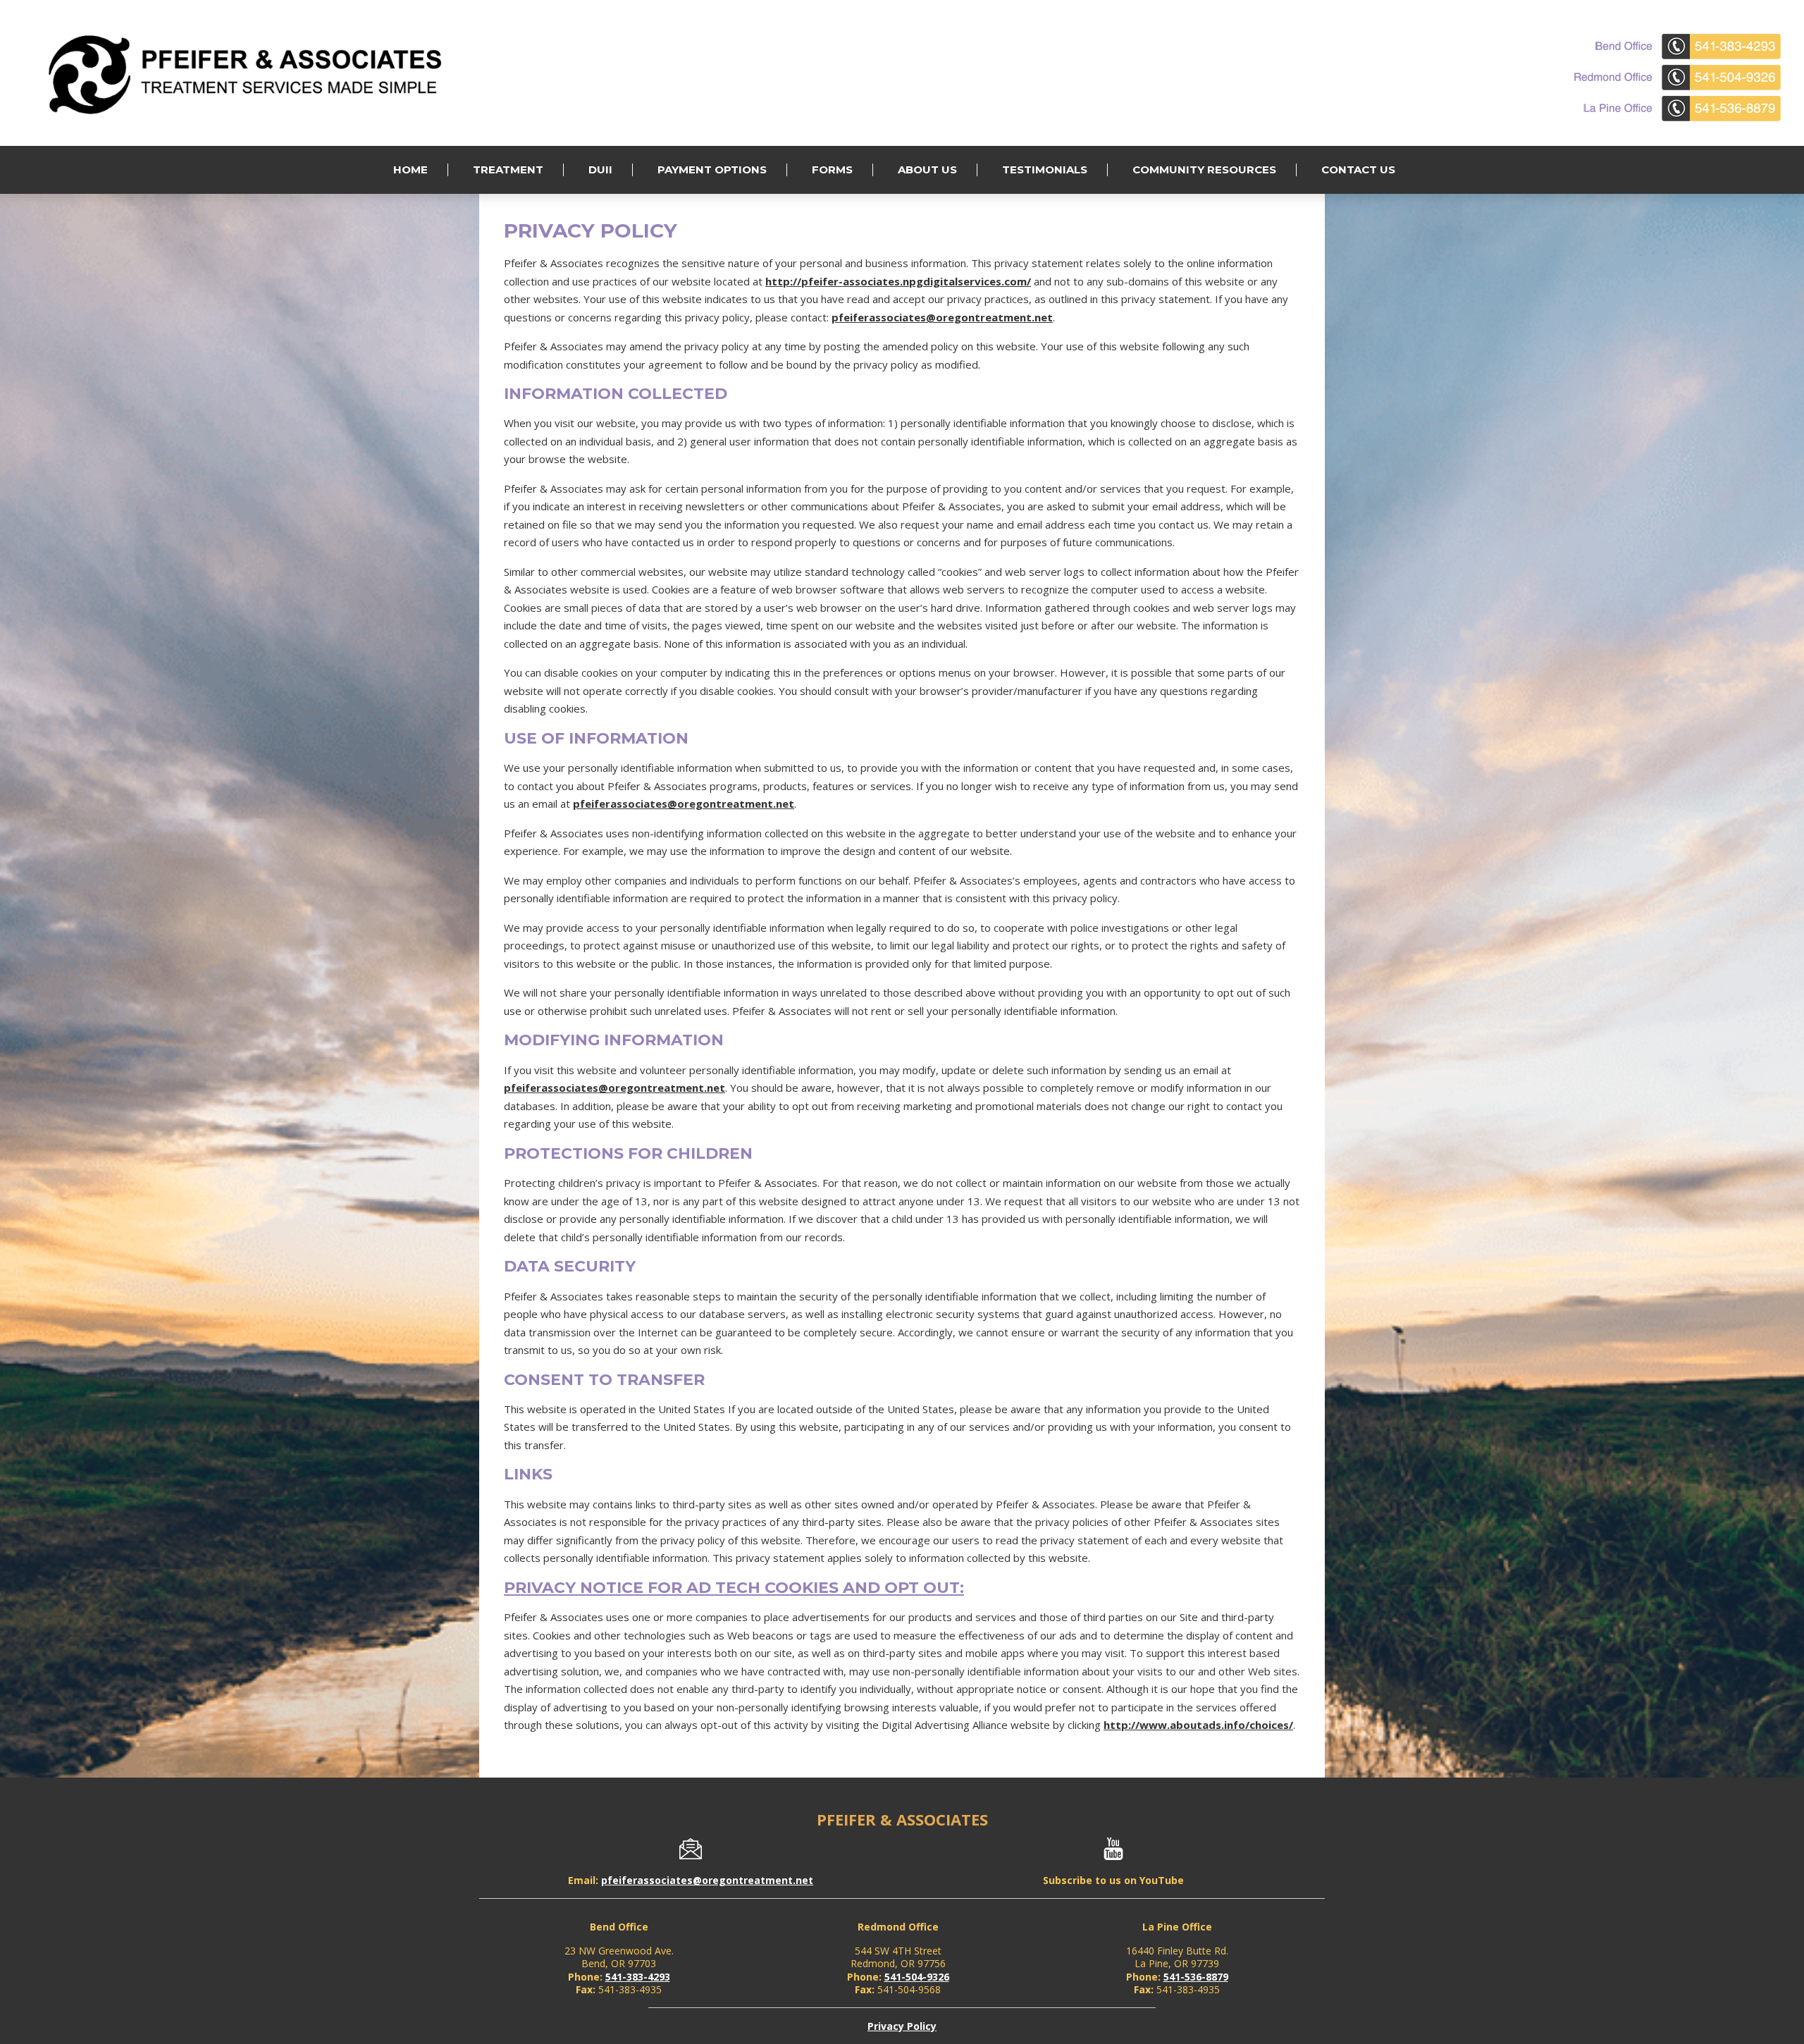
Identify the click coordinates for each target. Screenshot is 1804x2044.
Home (410, 170)
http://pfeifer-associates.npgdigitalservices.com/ (898, 281)
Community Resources (1204, 170)
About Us (927, 170)
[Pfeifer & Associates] (254, 115)
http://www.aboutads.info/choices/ (1198, 1725)
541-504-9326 (917, 1977)
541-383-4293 (638, 1977)
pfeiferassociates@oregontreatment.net (942, 317)
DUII (600, 170)
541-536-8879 (1196, 1977)
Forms (832, 170)
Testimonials (1045, 170)
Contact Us (1358, 170)
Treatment (508, 170)
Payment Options (712, 170)
